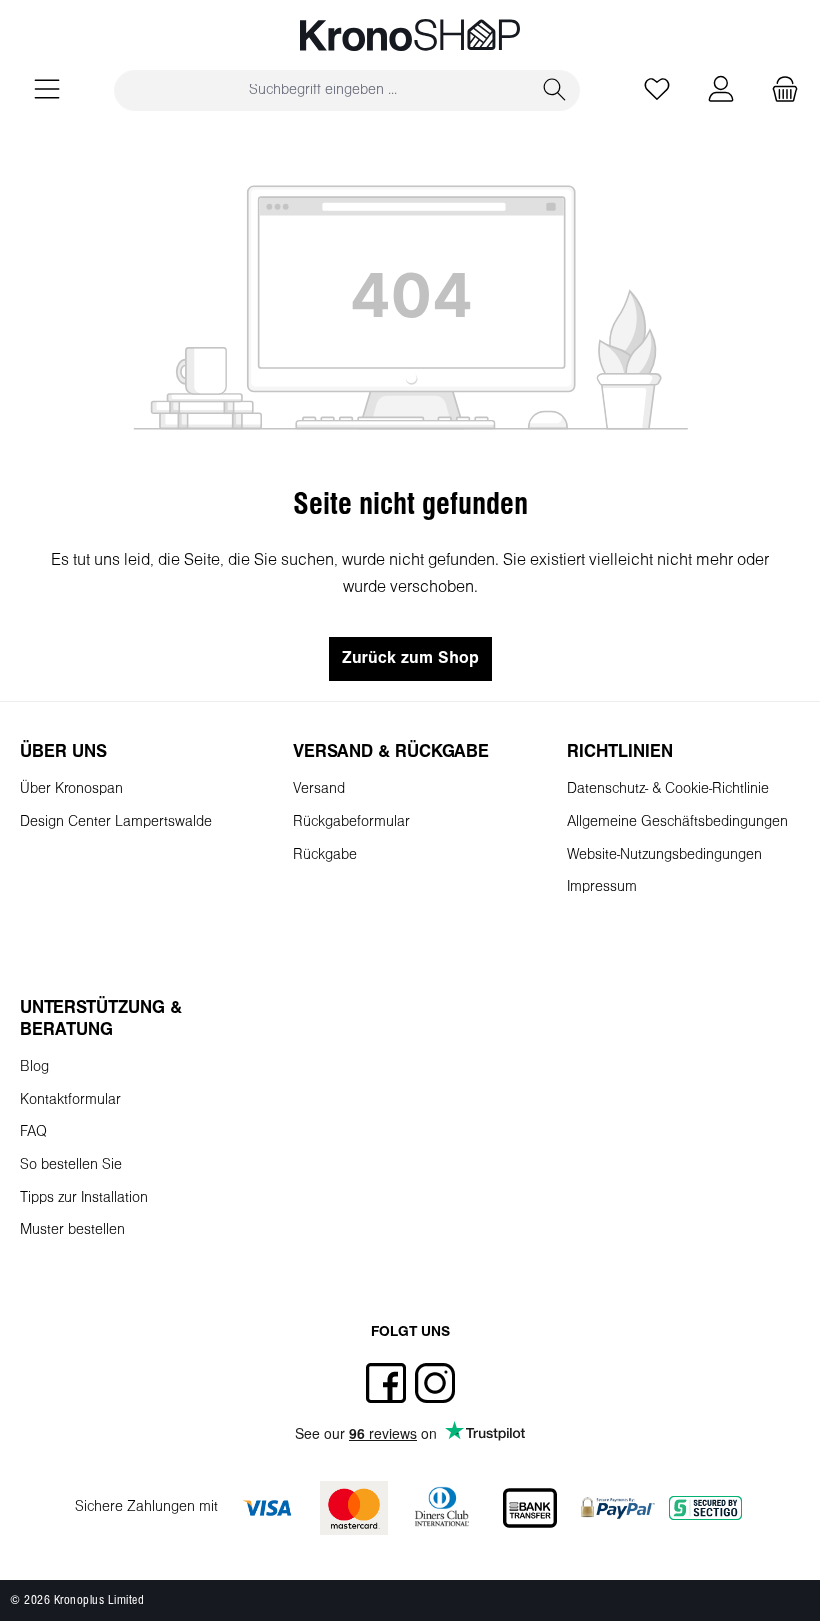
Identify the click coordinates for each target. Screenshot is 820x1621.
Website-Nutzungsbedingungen (664, 855)
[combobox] (322, 90)
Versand (319, 789)
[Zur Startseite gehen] (410, 35)
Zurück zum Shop (410, 658)
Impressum (602, 887)
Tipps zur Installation (84, 1198)
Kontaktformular (70, 1100)
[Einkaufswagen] (779, 90)
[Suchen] (555, 90)
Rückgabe (325, 855)
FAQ (33, 1132)
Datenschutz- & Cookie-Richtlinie (668, 789)
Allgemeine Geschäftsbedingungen (677, 822)
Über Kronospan (71, 789)
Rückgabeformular (351, 822)
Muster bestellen (72, 1230)
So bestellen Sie (71, 1165)
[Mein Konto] (721, 90)
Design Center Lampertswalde (116, 822)
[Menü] (47, 90)
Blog (34, 1067)
